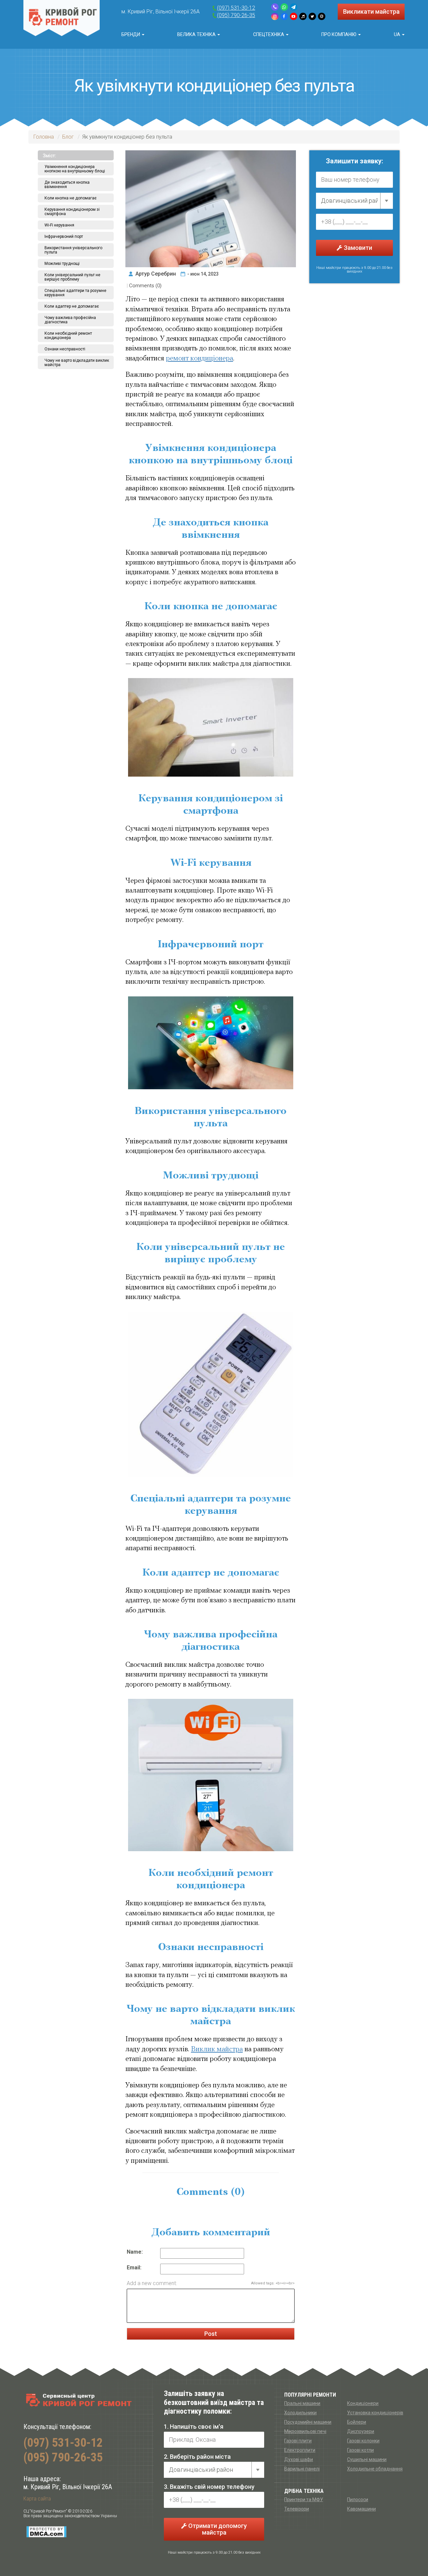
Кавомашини (361, 2509)
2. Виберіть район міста (197, 2457)
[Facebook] (284, 16)
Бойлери (357, 2422)
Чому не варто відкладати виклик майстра (77, 363)
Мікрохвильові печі (305, 2431)
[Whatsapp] (284, 7)
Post (211, 2334)
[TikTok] (303, 16)
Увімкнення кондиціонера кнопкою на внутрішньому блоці (75, 169)
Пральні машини (302, 2403)
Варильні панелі (302, 2469)
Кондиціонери (363, 2403)
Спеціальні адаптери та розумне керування (75, 293)
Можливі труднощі (62, 264)
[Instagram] (275, 16)
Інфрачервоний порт (64, 236)
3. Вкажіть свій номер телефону (209, 2487)
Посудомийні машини (308, 2422)
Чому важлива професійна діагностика (70, 320)
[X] (312, 16)
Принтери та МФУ (304, 2500)
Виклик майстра (217, 2049)
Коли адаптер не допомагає (72, 306)
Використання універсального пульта (73, 250)
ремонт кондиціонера (199, 359)
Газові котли (360, 2450)
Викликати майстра (371, 12)
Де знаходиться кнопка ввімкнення (67, 185)
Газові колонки (363, 2441)
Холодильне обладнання (375, 2469)
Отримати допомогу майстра (217, 2529)
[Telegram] (294, 7)
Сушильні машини (367, 2459)
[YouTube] (294, 16)
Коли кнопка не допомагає (71, 198)
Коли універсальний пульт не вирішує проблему (72, 277)
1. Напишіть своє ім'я (194, 2427)
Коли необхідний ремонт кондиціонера (68, 336)
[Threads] (322, 16)
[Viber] (275, 7)
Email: (134, 2268)
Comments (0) (145, 286)
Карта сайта (37, 2499)
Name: (135, 2252)
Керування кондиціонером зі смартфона (72, 212)
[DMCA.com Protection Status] (46, 2532)
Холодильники (300, 2413)
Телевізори (297, 2509)
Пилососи (358, 2500)
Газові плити (298, 2441)
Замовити (357, 248)
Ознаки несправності (65, 349)
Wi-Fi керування (59, 225)
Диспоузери (361, 2431)
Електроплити (300, 2450)
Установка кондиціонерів (375, 2413)
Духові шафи (299, 2459)
